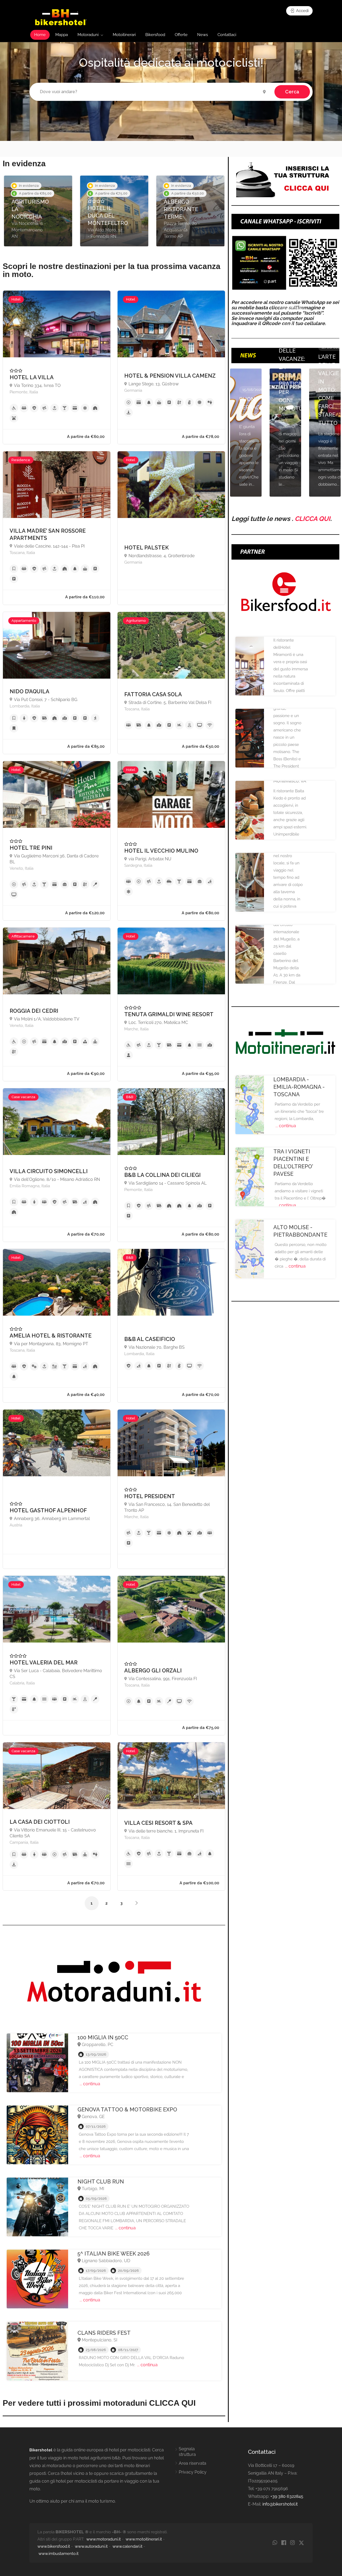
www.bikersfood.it (54, 2546)
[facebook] (284, 2543)
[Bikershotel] (61, 17)
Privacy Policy (193, 2472)
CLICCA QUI (312, 519)
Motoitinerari (124, 35)
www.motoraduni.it (104, 2539)
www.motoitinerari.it (144, 2539)
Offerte (181, 35)
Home (40, 35)
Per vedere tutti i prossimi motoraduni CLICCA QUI (99, 2403)
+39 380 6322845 (287, 2496)
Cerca (292, 92)
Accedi (302, 11)
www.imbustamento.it (59, 2554)
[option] (38, 211)
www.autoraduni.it (91, 2546)
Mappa (62, 35)
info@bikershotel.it (280, 2504)
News (203, 35)
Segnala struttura (187, 2452)
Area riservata (193, 2463)
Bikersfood (155, 35)
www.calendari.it (127, 2546)
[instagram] (292, 2543)
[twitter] (301, 2543)
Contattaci (227, 35)
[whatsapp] (275, 2543)
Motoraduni (88, 35)
